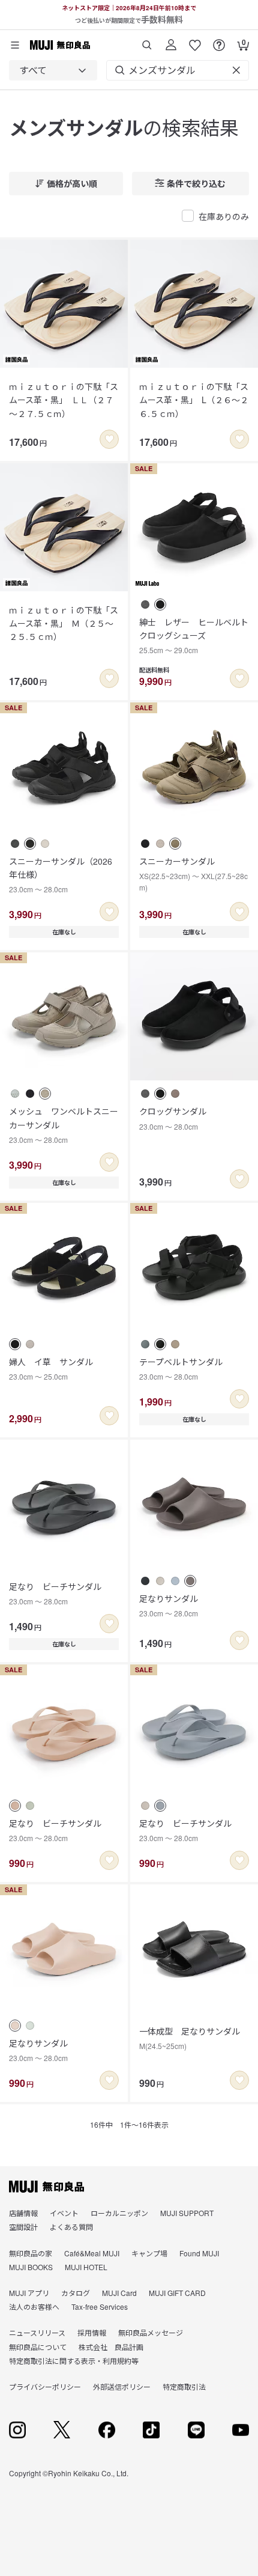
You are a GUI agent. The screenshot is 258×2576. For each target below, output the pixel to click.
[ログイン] (171, 41)
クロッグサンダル (173, 1118)
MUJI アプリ (29, 2293)
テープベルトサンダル (181, 1369)
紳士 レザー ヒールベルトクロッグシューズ (194, 636)
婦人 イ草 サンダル (51, 1369)
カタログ (76, 2293)
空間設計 (23, 2227)
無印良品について (38, 2347)
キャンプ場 (149, 2253)
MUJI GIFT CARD (177, 2293)
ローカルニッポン (119, 2213)
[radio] (145, 604)
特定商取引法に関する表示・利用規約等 (74, 2361)
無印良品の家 (31, 2253)
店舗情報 (23, 2213)
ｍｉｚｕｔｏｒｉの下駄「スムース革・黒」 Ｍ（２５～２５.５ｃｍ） (64, 623)
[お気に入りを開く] (195, 41)
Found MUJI (199, 2253)
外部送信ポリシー (122, 2386)
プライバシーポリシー (45, 2386)
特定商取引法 (184, 2386)
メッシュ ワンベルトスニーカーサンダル (64, 1125)
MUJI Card (119, 2293)
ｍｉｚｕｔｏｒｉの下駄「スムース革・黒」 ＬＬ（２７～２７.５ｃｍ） (64, 400)
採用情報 (92, 2332)
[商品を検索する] (147, 41)
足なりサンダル (169, 1605)
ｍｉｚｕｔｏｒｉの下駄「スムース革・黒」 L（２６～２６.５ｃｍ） (194, 400)
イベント (64, 2213)
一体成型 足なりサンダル (190, 2038)
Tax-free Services (100, 2307)
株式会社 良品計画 (111, 2347)
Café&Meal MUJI (92, 2253)
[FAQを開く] (219, 41)
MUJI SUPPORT (187, 2213)
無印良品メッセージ (151, 2332)
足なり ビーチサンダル (55, 1593)
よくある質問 (71, 2227)
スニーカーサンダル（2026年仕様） (61, 875)
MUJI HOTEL (86, 2267)
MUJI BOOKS (31, 2267)
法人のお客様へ (34, 2307)
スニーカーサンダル (193, 874)
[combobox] (53, 70)
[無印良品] (46, 2187)
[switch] (109, 439)
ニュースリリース (37, 2332)
